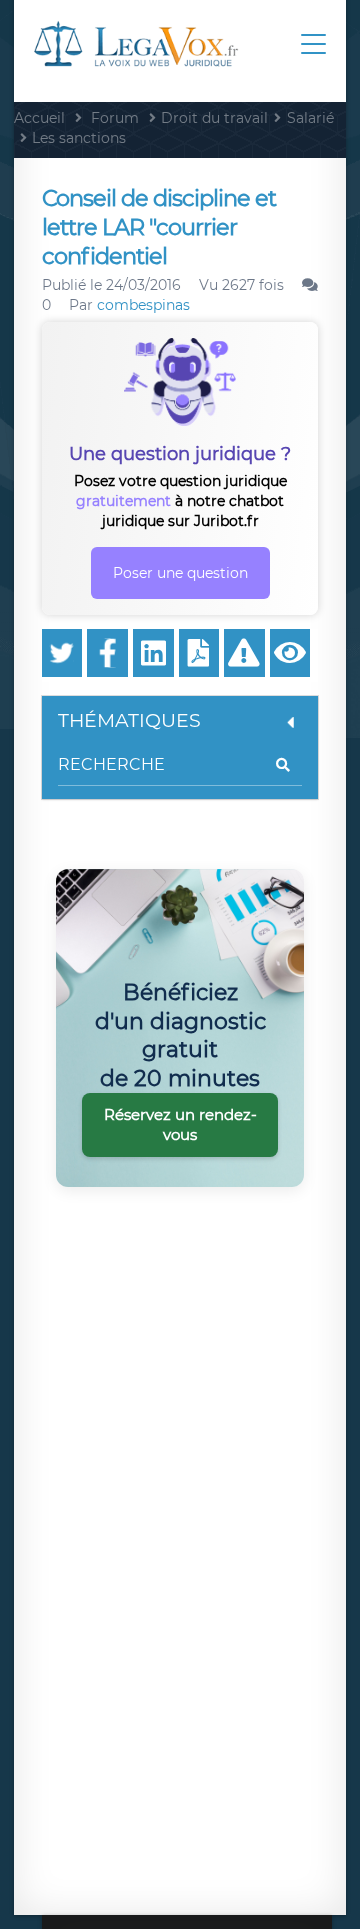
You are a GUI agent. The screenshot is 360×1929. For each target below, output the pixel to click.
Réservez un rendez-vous (180, 1124)
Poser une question (180, 573)
